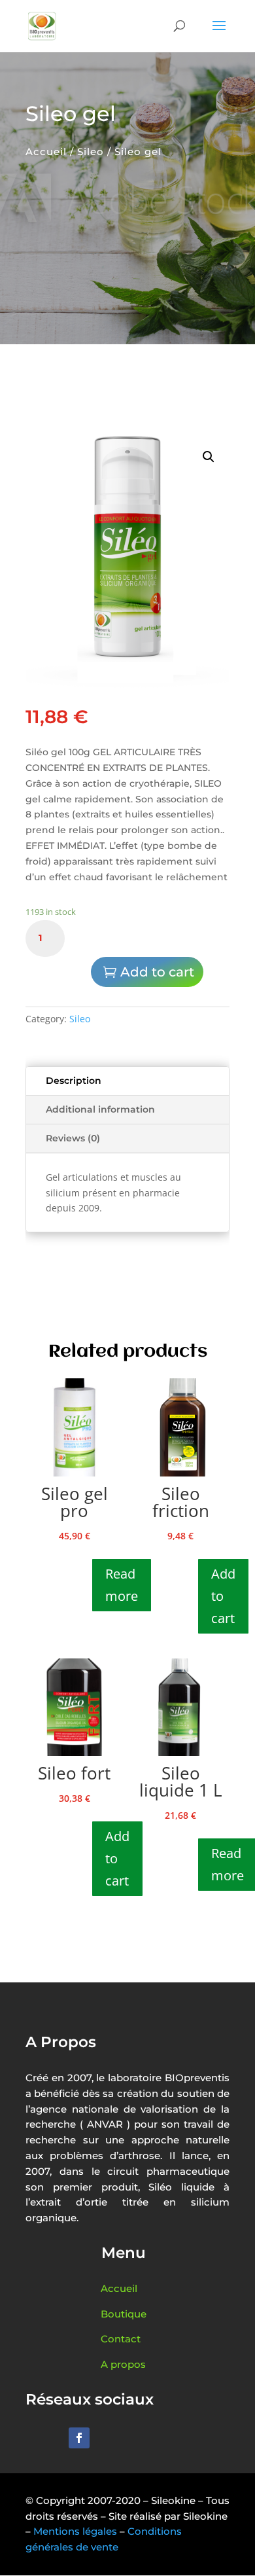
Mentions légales (75, 2531)
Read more (122, 1585)
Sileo (91, 152)
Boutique (124, 2314)
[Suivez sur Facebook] (79, 2438)
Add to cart (157, 972)
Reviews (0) (73, 1138)
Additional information (100, 1109)
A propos (123, 2364)
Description (74, 1081)
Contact (121, 2339)
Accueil (46, 152)
